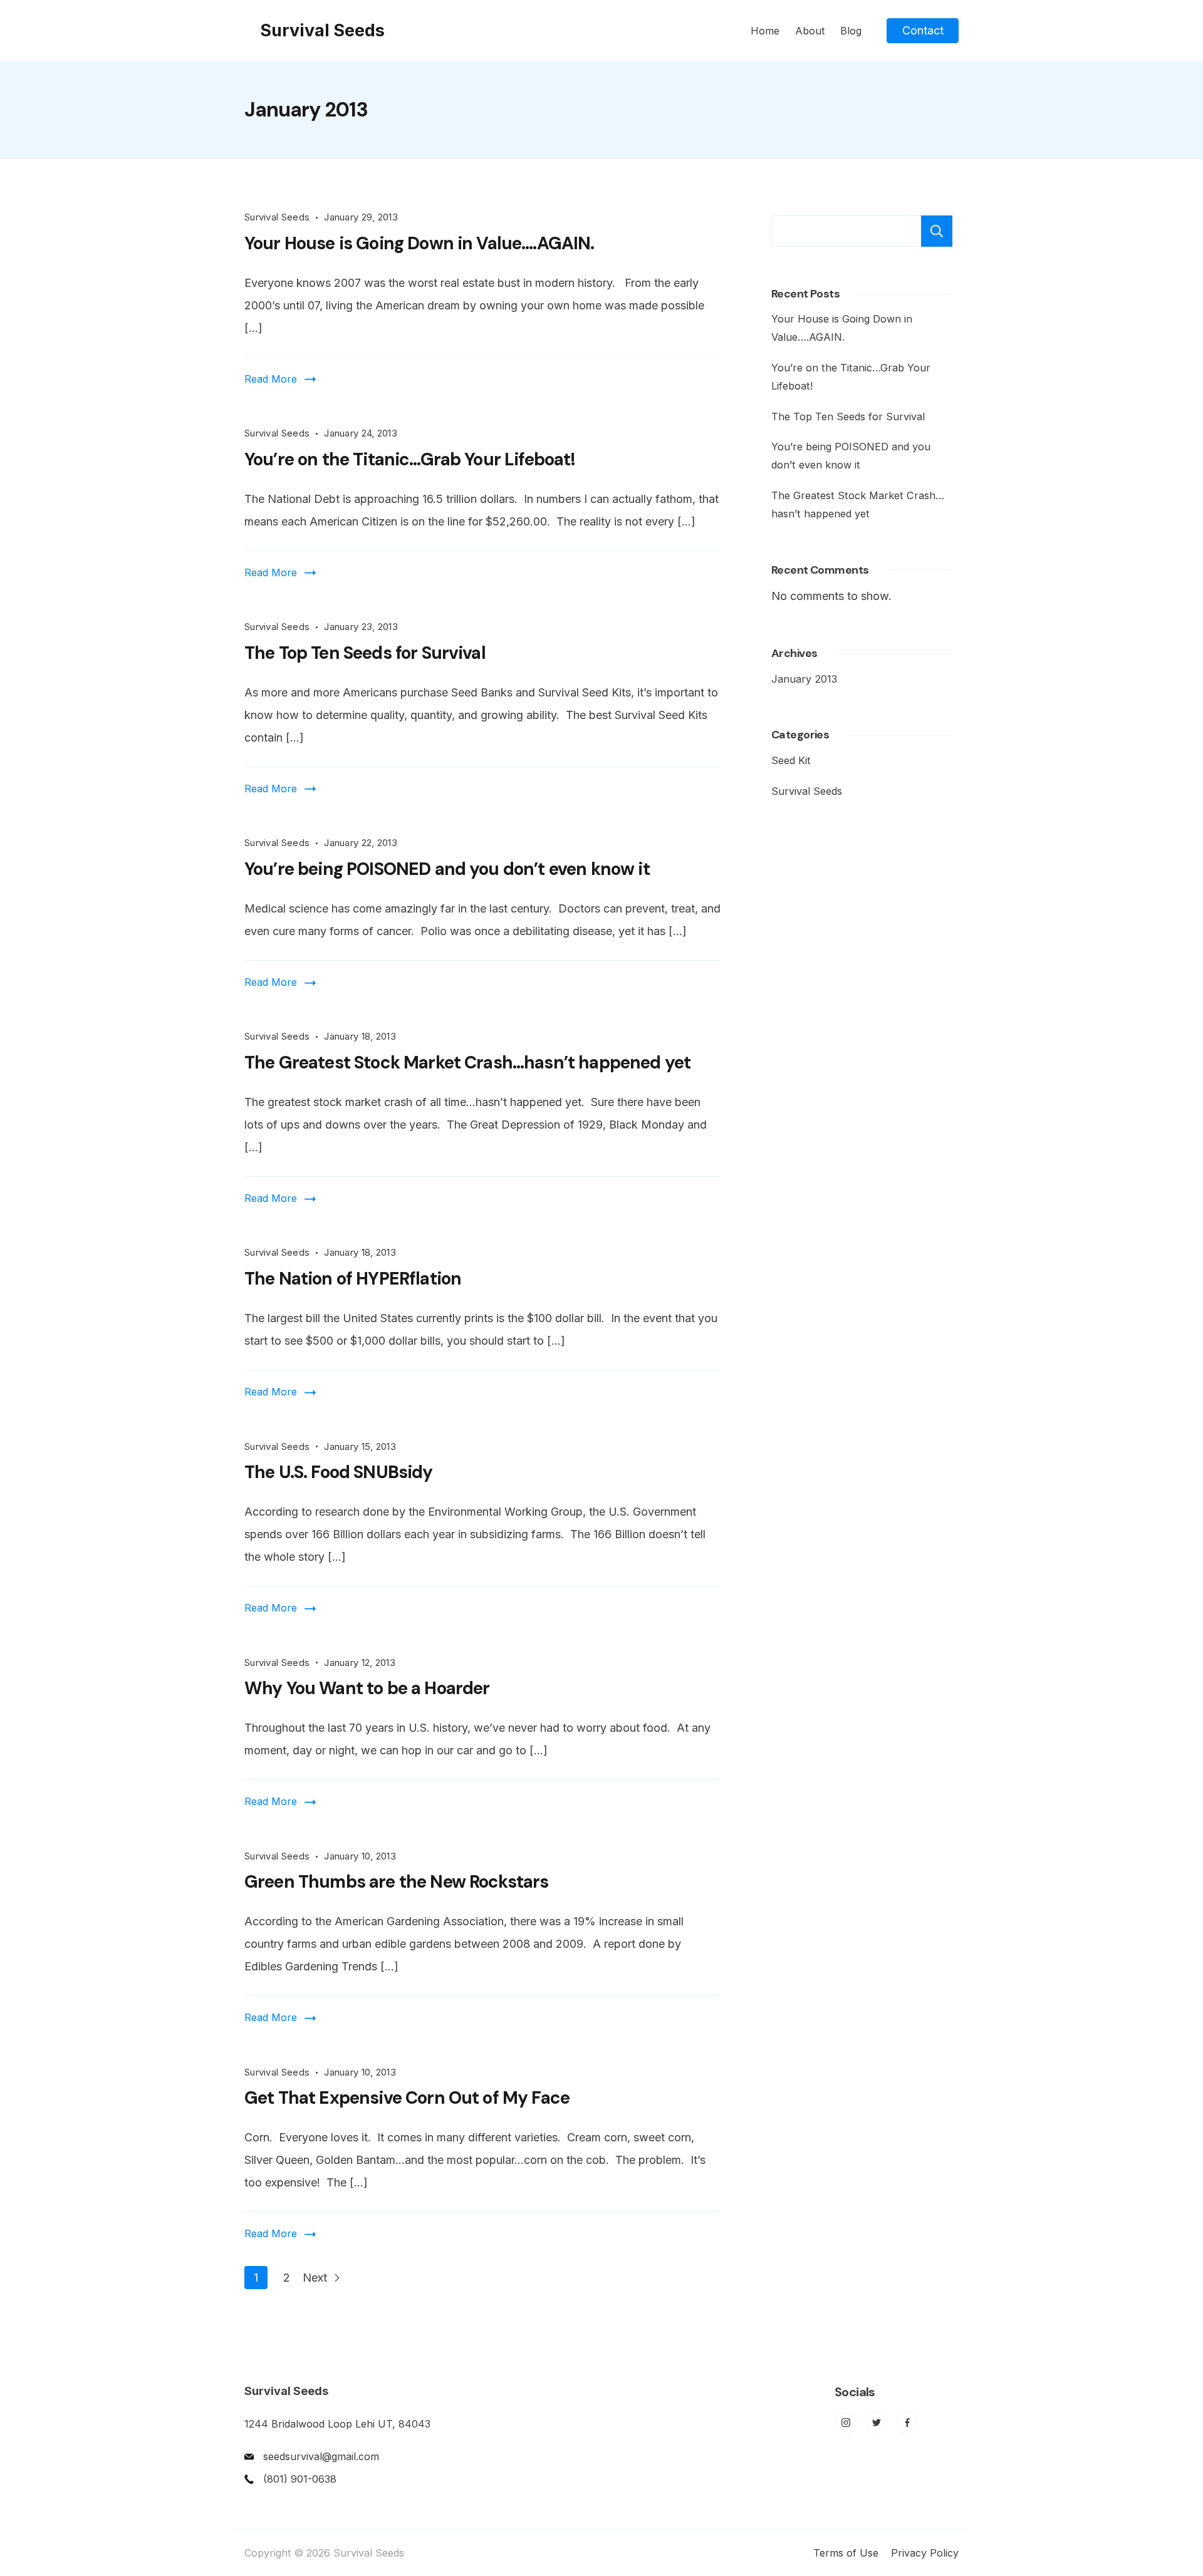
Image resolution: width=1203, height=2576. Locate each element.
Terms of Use (846, 2553)
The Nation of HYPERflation (353, 1279)
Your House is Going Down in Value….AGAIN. (419, 243)
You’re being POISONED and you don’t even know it (447, 869)
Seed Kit (791, 760)
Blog (851, 31)
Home (765, 31)
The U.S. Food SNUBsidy (339, 1472)
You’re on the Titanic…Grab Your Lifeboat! (410, 459)
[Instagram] (846, 2423)
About (810, 31)
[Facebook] (907, 2423)
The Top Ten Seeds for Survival (365, 653)
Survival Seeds (322, 30)
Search (937, 231)
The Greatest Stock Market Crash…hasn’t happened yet (467, 1063)
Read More (271, 379)
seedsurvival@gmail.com (321, 2456)
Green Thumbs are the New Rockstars (396, 1882)
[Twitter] (876, 2423)
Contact (923, 30)
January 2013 (804, 679)
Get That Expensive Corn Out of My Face (407, 2098)
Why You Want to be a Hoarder (367, 1688)
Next (316, 2278)
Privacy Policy (925, 2553)
